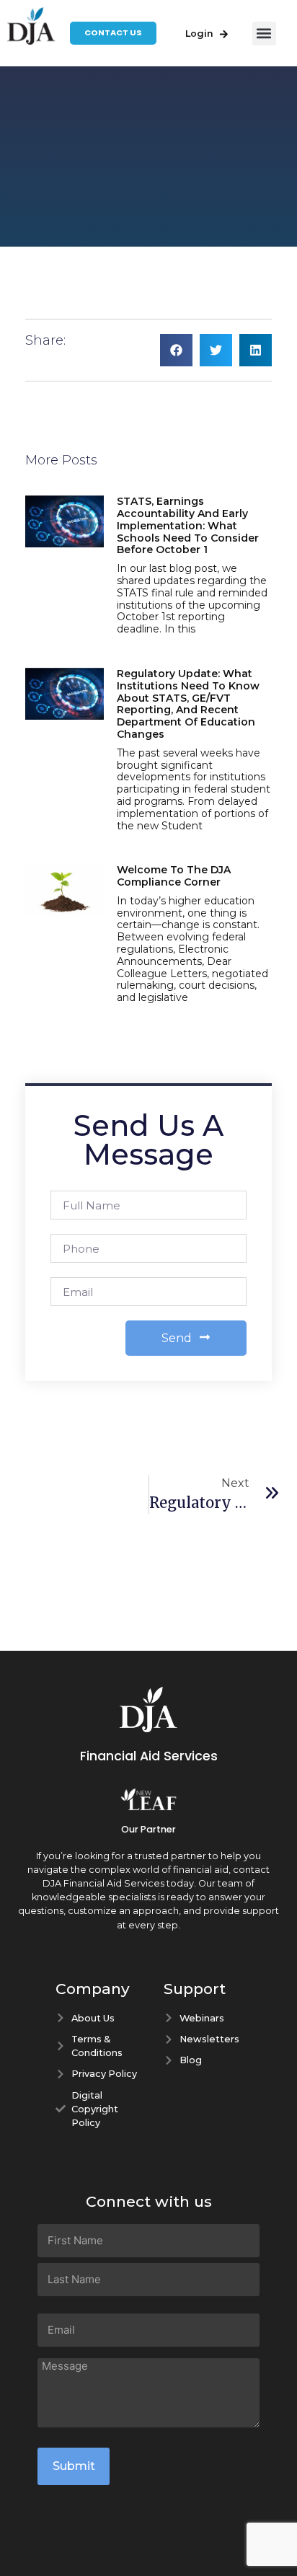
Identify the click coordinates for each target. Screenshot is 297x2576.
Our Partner (148, 1829)
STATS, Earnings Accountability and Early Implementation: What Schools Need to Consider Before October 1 (188, 525)
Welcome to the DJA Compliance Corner (174, 876)
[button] (264, 34)
